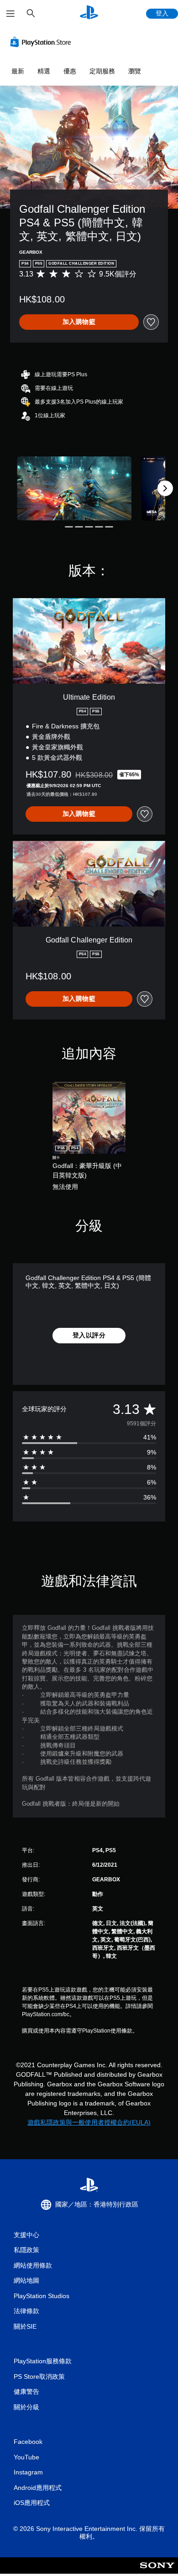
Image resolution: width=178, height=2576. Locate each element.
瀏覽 (135, 71)
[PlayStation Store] (42, 42)
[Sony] (157, 2572)
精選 (44, 71)
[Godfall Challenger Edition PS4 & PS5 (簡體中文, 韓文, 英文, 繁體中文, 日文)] (74, 489)
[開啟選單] (10, 14)
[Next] (165, 488)
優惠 (70, 71)
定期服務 (102, 71)
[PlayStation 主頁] (89, 13)
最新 (18, 71)
